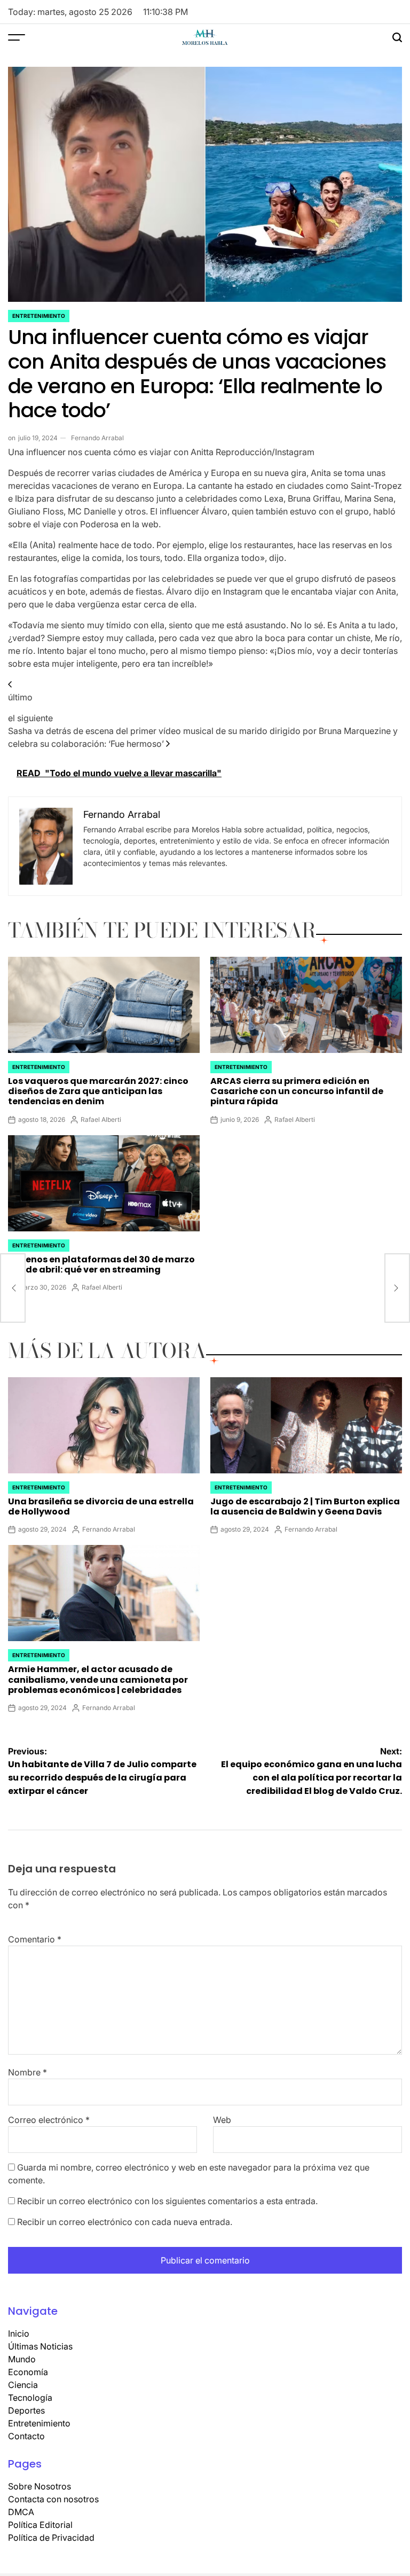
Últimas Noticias (40, 2346)
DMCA (21, 2512)
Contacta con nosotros (53, 2499)
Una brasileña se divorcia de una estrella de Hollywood (101, 1506)
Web (222, 2120)
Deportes (26, 2410)
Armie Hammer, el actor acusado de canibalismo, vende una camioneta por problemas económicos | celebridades (98, 1679)
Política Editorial (40, 2525)
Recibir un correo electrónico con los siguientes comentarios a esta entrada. (167, 2201)
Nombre (27, 2072)
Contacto (26, 2436)
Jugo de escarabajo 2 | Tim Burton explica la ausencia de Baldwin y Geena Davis (305, 1506)
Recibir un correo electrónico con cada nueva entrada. (125, 2222)
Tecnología (30, 2398)
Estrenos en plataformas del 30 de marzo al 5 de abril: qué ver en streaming (101, 1264)
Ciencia (23, 2385)
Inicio (19, 2333)
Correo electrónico (49, 2120)
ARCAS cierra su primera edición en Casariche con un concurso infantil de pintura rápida (297, 1091)
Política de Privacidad (51, 2538)
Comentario (35, 1939)
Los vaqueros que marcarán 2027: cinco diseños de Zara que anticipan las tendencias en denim (98, 1091)
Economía (28, 2372)
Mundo (22, 2359)
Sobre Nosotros (40, 2486)
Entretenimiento (39, 316)
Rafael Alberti (101, 1119)
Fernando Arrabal (97, 438)
